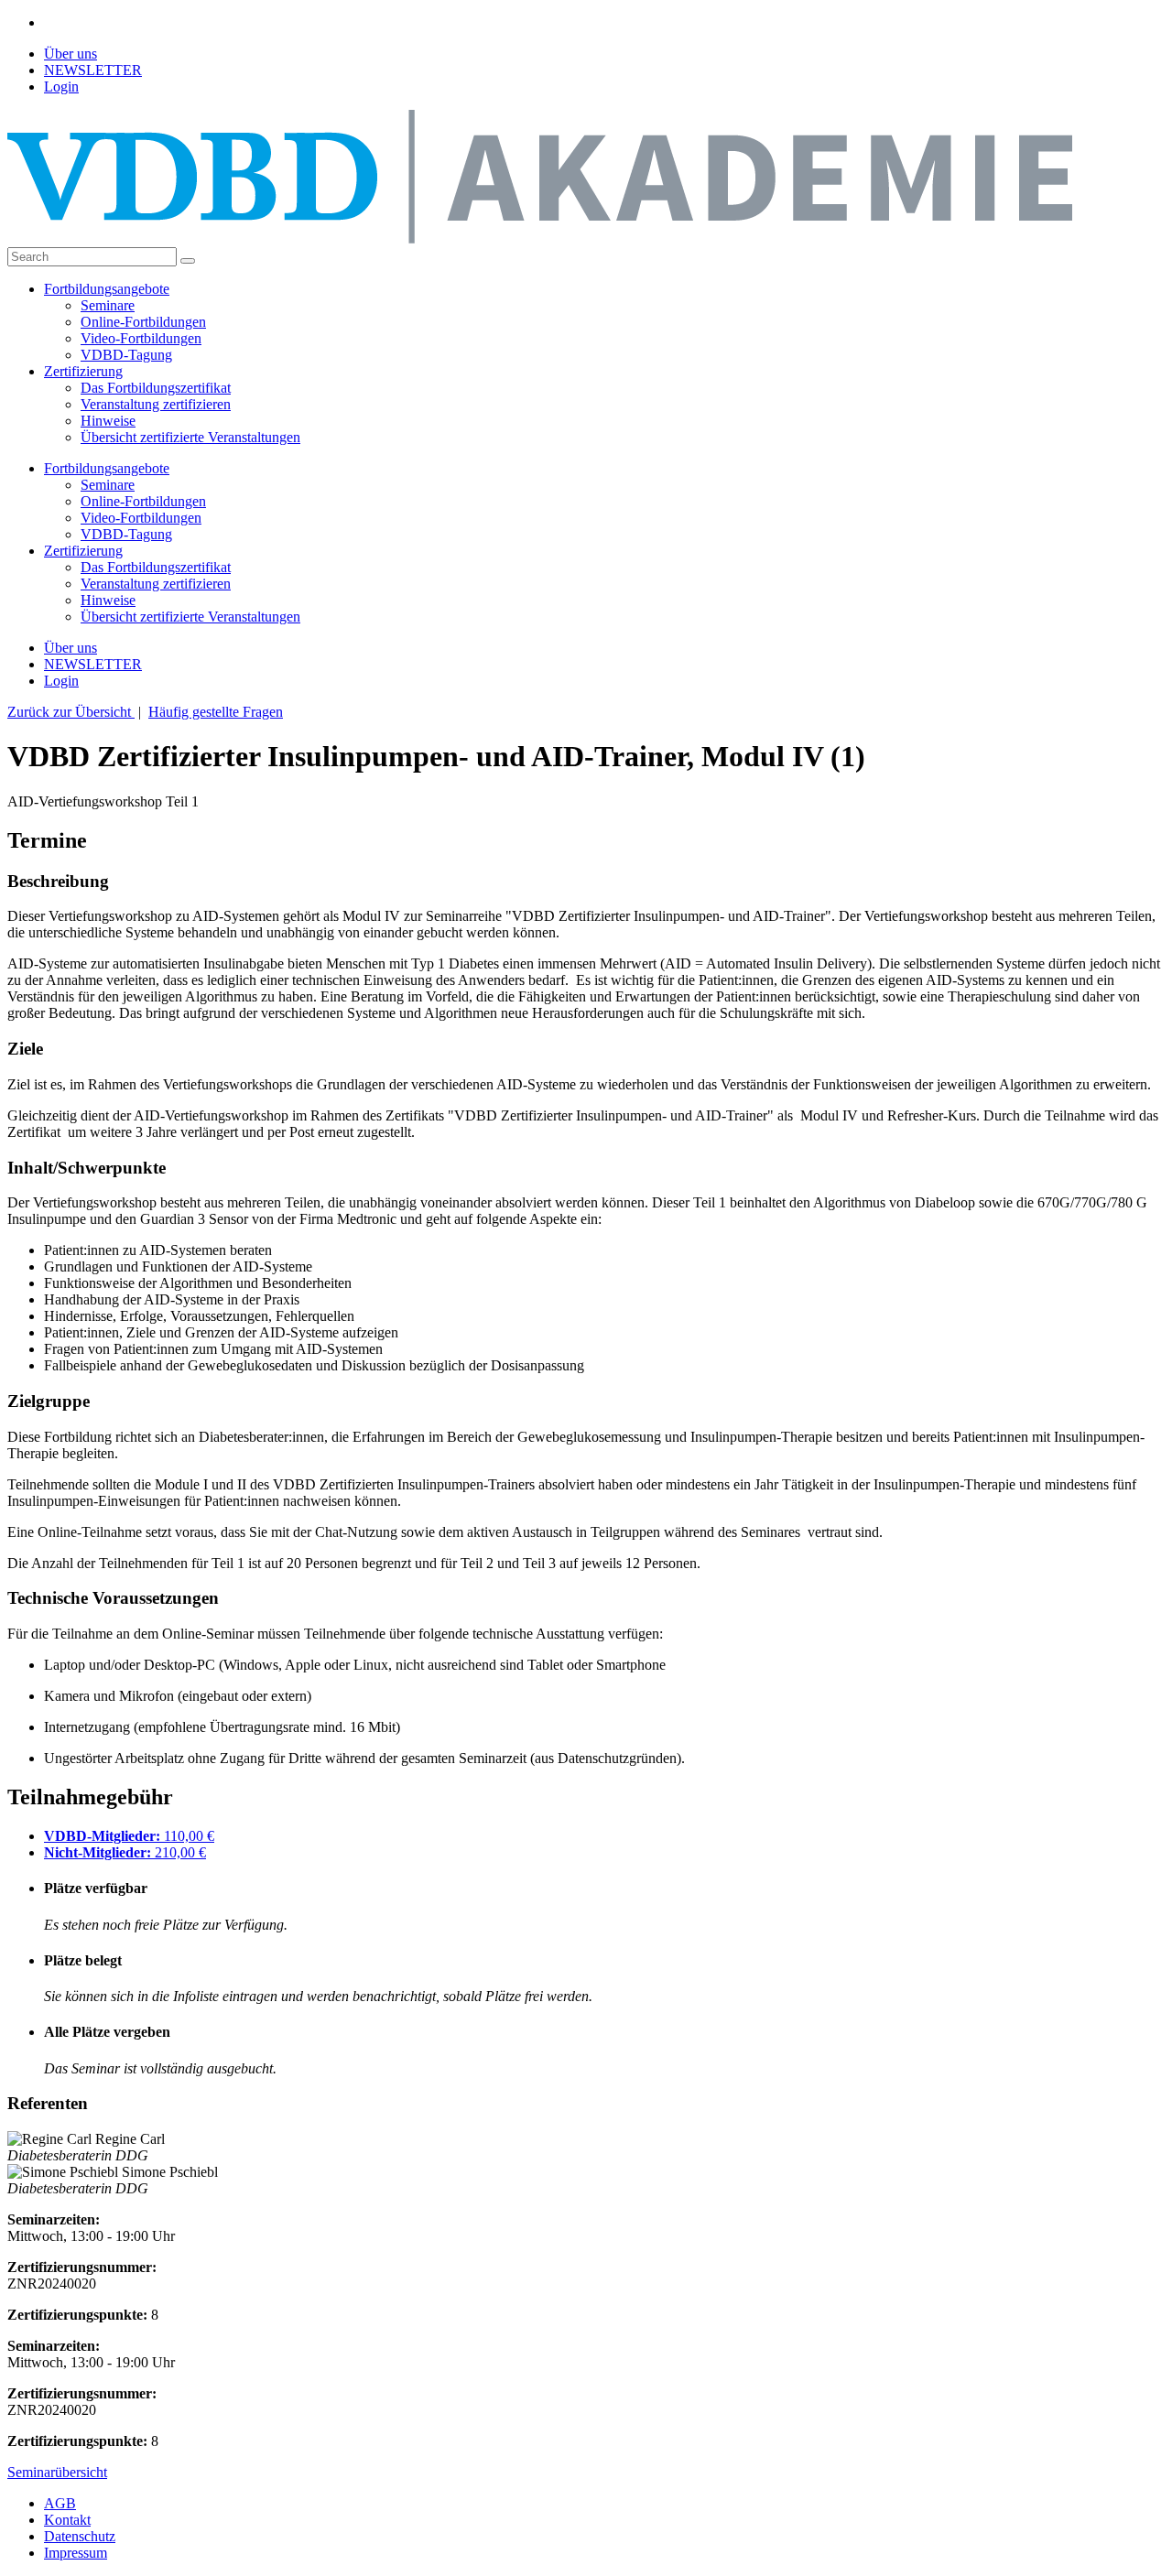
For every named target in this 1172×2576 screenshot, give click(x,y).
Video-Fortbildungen (141, 338)
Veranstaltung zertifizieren (156, 404)
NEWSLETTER (93, 70)
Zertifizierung (83, 371)
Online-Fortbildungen (143, 322)
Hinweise (108, 421)
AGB (60, 2503)
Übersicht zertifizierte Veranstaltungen (190, 437)
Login (61, 87)
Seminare (108, 305)
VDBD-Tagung (126, 355)
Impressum (76, 2553)
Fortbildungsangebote (107, 289)
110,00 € (129, 1836)
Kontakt (67, 2520)
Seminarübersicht (57, 2472)
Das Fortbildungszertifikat (156, 388)
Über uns (71, 54)
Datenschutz (80, 2536)
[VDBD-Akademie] (540, 238)
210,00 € (125, 1852)
